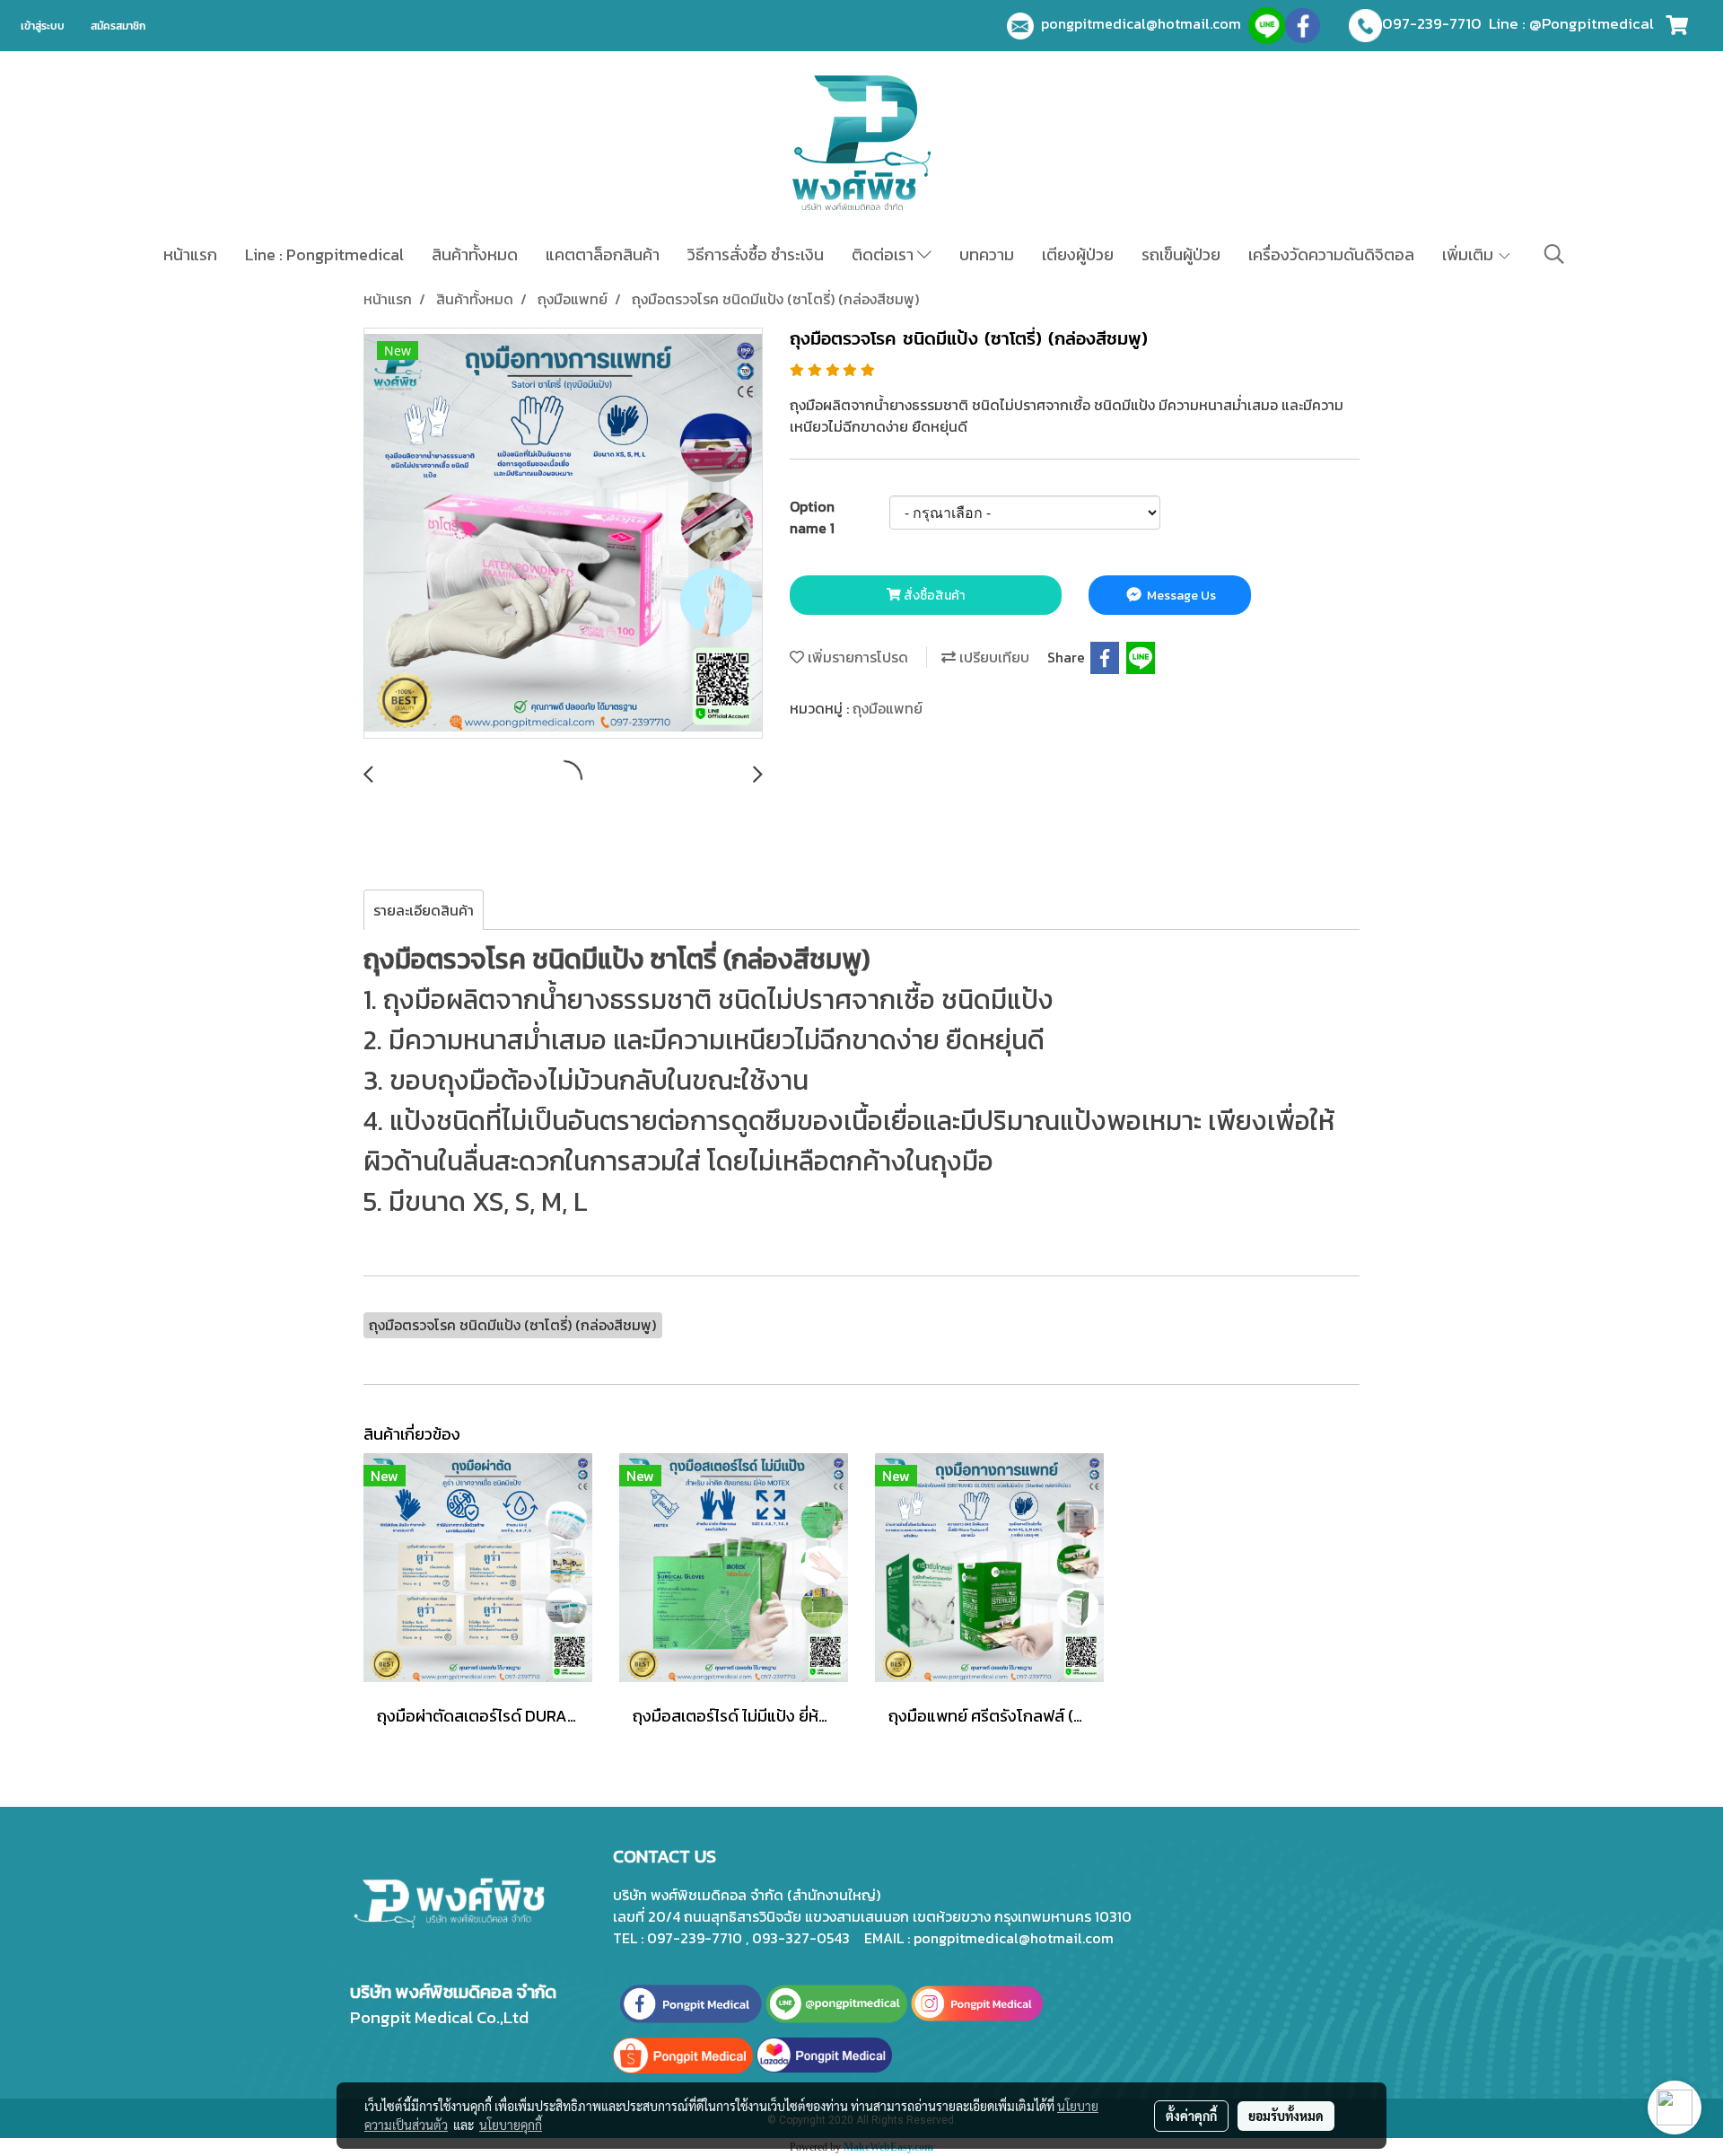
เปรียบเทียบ (993, 657)
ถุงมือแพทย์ (888, 708)
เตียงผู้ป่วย (1078, 254)
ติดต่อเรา (884, 254)
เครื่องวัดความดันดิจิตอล (1331, 254)
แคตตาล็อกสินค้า (603, 254)
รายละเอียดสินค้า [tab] (424, 910)
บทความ (987, 254)
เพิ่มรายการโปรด (856, 657)
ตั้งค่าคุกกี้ (1191, 2116)
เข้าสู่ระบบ (43, 26)
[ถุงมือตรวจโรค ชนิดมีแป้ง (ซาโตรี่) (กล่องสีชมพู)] (563, 534)
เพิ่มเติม (1469, 254)
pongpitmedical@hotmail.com (1145, 23)
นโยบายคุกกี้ (511, 2125)
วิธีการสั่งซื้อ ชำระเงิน (756, 254)
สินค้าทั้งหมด (475, 254)
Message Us (1180, 596)
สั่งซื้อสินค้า (933, 596)
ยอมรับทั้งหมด (1286, 2116)
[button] (1554, 254)
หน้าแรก (190, 254)
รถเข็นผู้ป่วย (1181, 254)
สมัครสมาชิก (118, 26)
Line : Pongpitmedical (324, 254)
